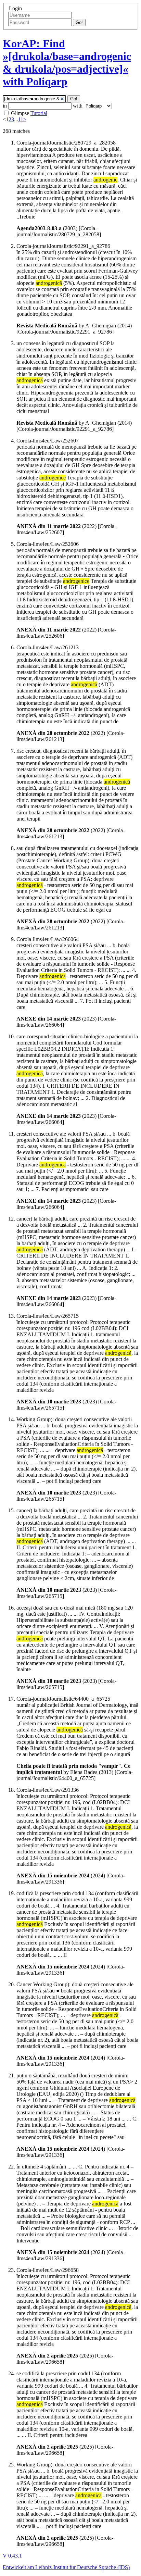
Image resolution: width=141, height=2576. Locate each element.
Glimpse (20, 113)
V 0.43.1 (12, 2556)
